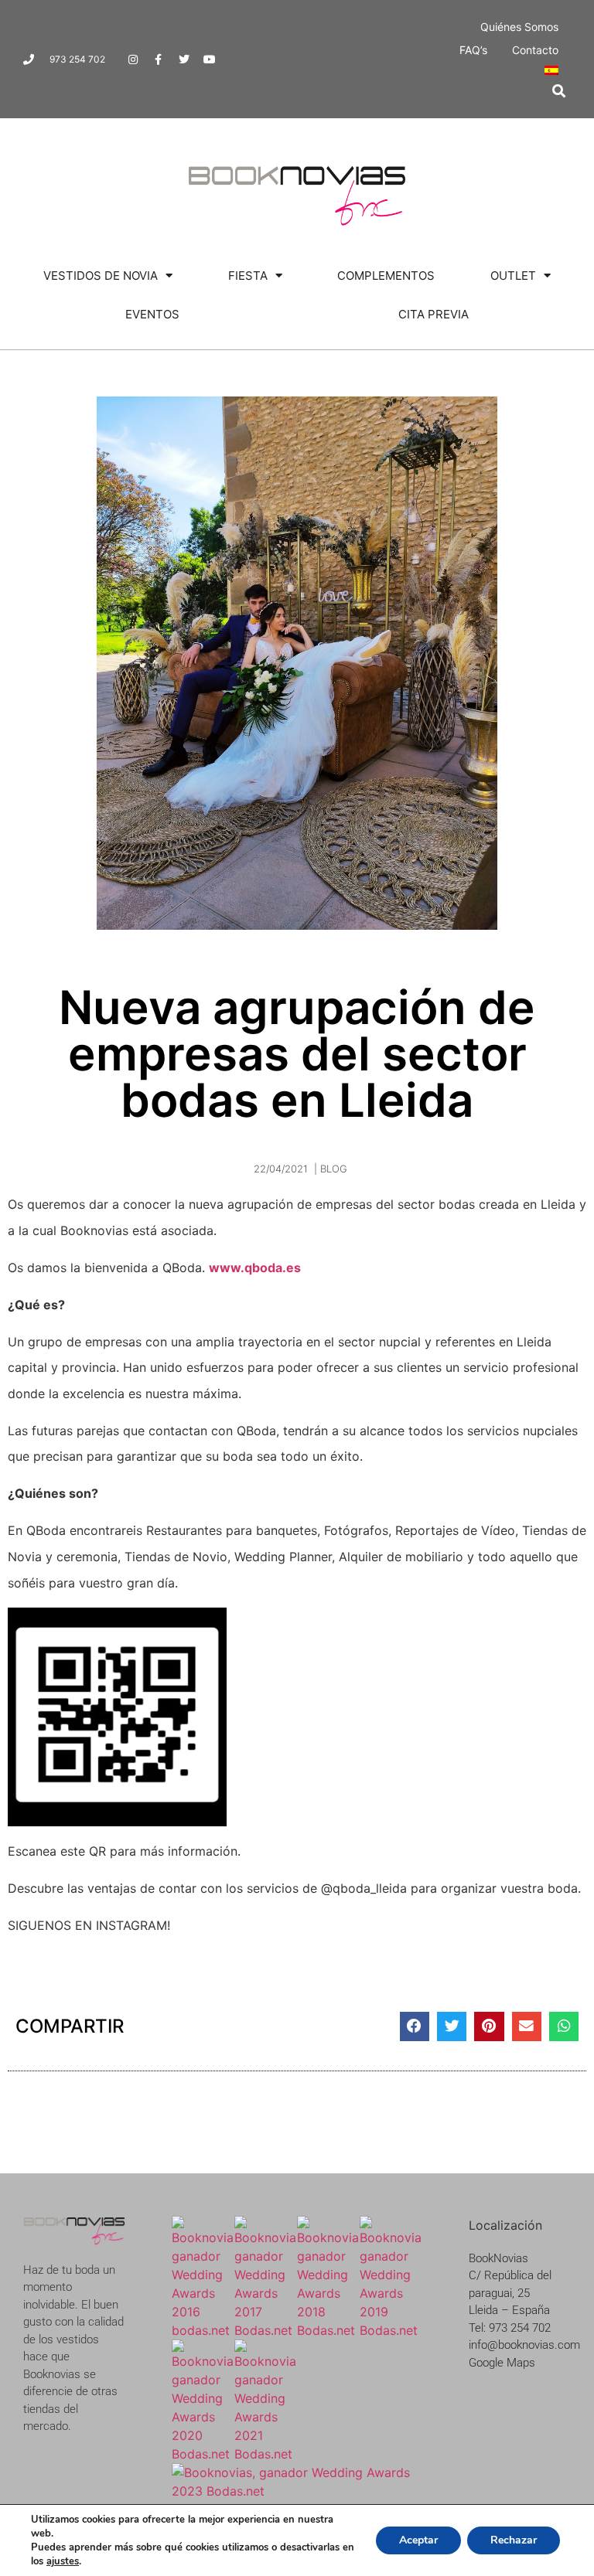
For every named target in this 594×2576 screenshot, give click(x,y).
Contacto (535, 50)
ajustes (63, 2561)
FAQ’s (473, 50)
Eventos (152, 314)
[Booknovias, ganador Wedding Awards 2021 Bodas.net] (266, 2454)
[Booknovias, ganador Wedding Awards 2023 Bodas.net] (297, 2491)
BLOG (334, 1169)
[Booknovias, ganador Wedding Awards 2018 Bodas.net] (328, 2330)
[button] (559, 91)
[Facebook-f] (159, 60)
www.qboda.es (255, 1268)
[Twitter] (184, 60)
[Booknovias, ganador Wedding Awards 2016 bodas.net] (203, 2330)
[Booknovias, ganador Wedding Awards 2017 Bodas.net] (266, 2330)
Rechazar (514, 2540)
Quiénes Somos (519, 27)
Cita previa (434, 314)
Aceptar (418, 2540)
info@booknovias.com (524, 2345)
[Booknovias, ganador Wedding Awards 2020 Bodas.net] (203, 2454)
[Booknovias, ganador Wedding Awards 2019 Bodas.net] (391, 2330)
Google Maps (502, 2363)
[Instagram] (133, 60)
